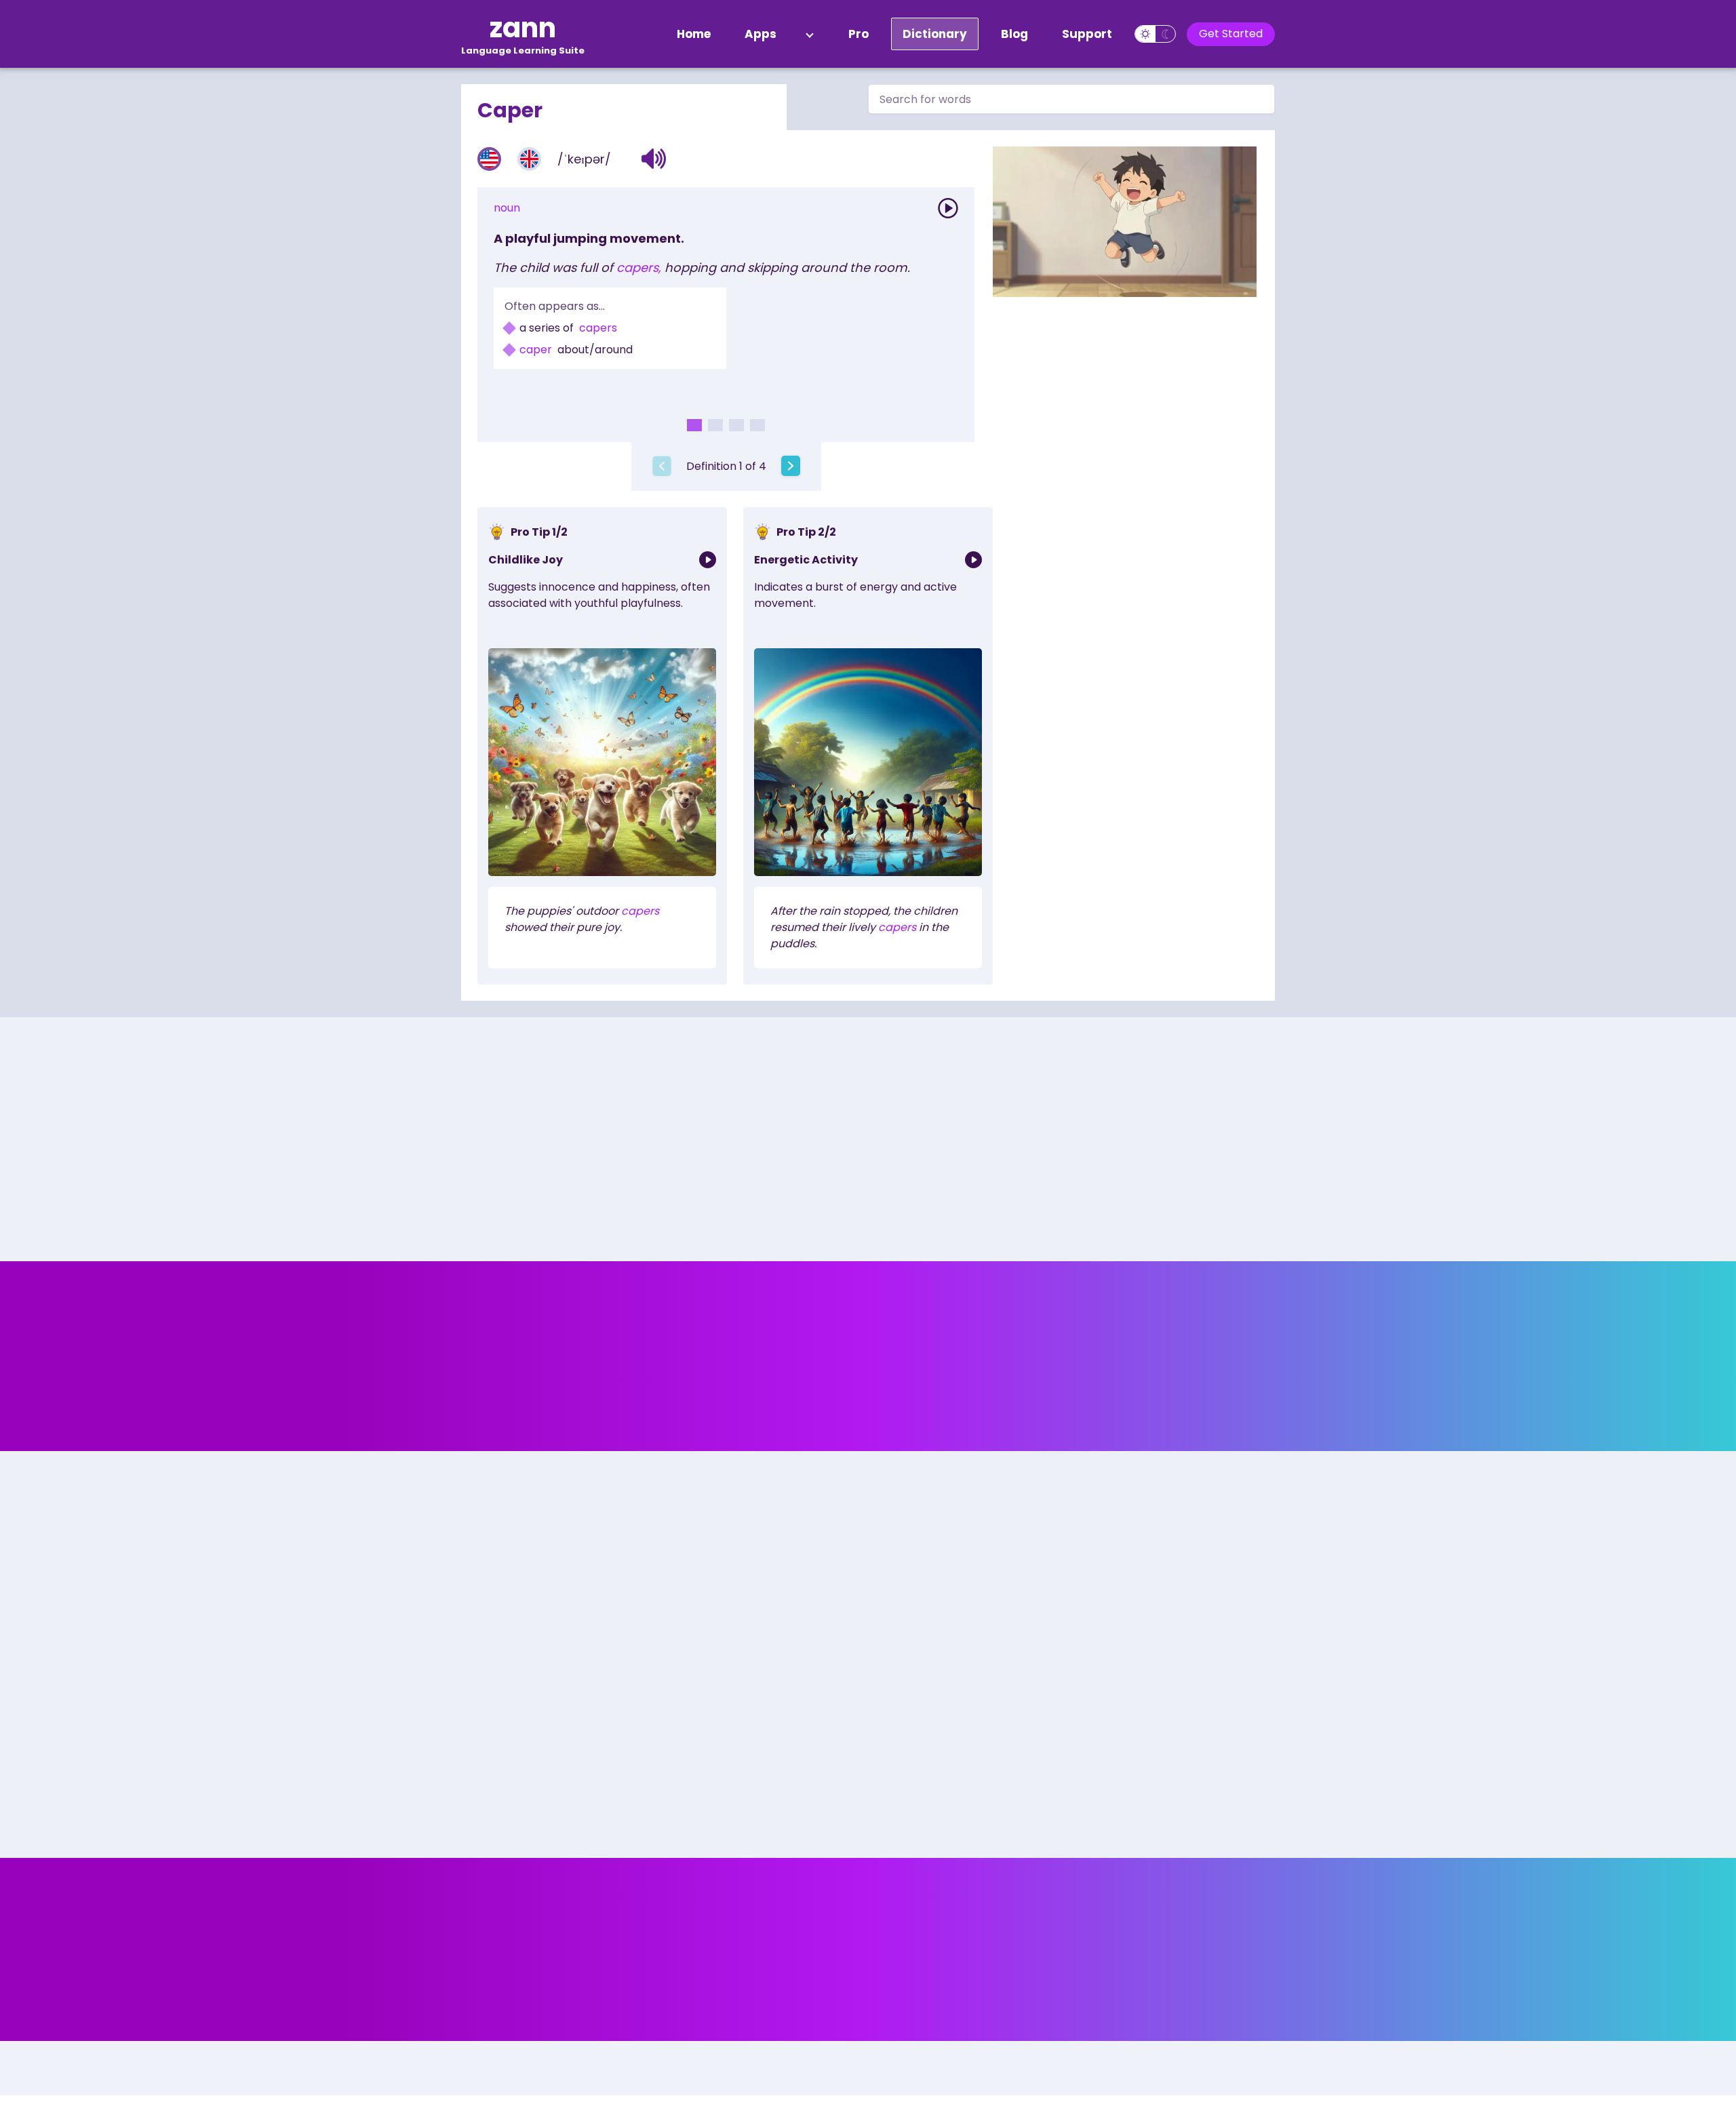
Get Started (1231, 34)
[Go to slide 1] (694, 425)
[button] (654, 159)
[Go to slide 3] (736, 425)
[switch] (1155, 34)
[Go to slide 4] (757, 425)
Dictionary (935, 34)
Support (1087, 34)
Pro (859, 34)
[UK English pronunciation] (529, 159)
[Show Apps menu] (810, 34)
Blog (1014, 34)
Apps (761, 34)
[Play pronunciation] (948, 208)
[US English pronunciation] (489, 159)
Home (694, 34)
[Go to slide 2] (715, 425)
